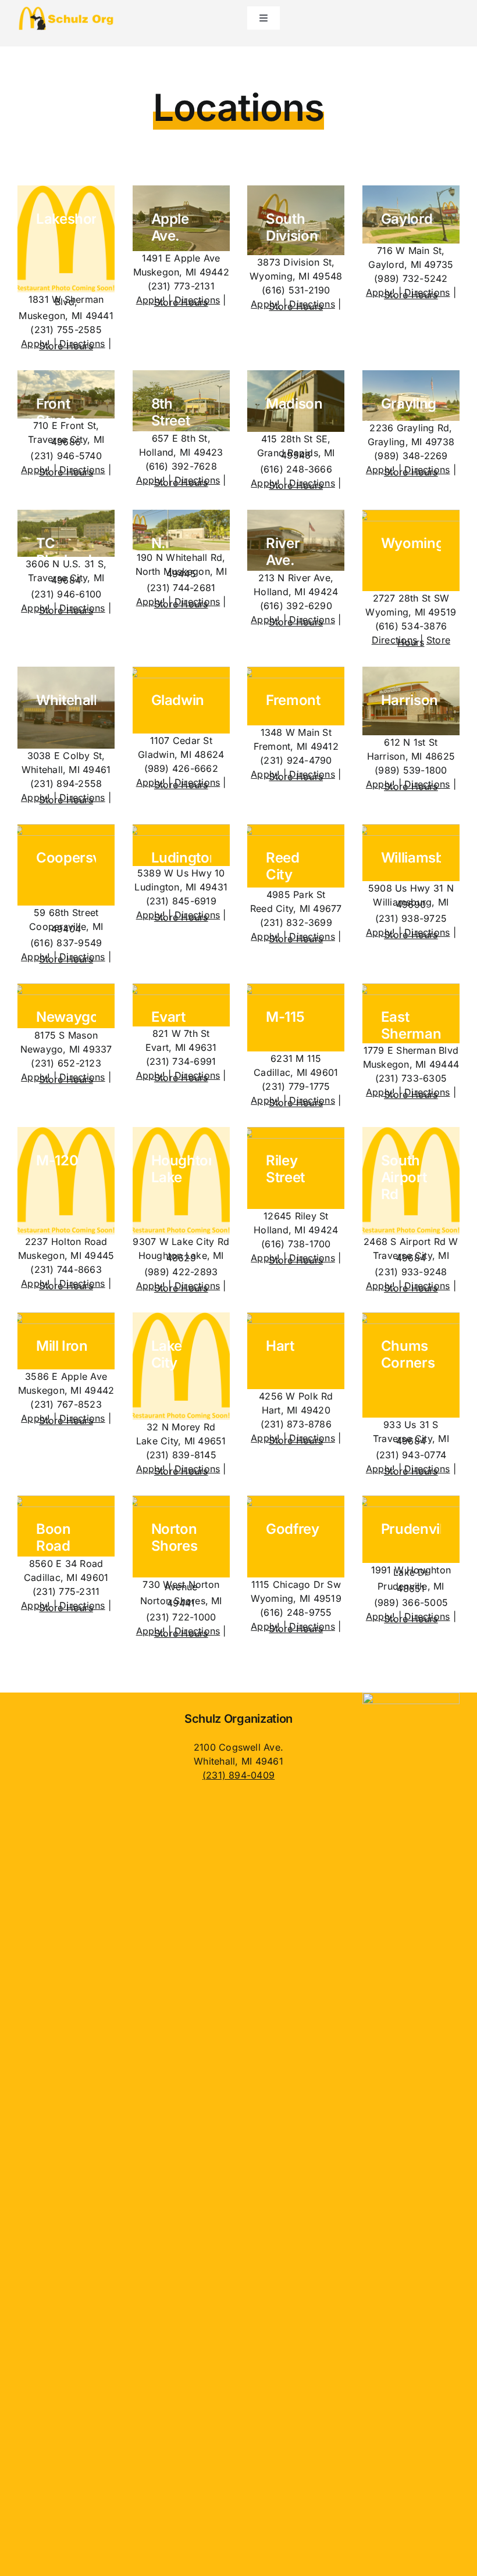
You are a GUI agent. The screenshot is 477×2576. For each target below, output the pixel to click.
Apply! (35, 344)
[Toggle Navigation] (264, 18)
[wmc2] (411, 1697)
